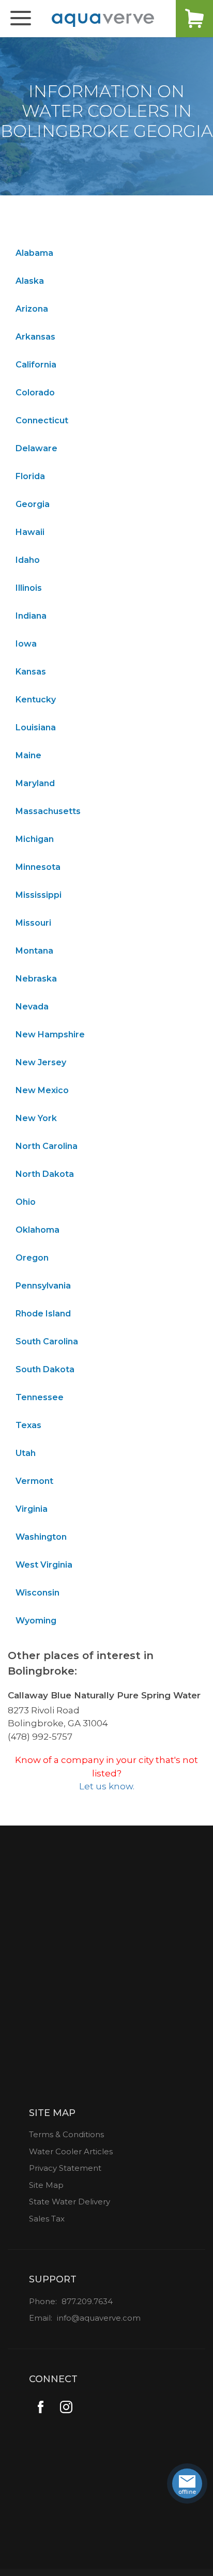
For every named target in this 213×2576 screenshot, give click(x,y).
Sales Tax (47, 2219)
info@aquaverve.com (99, 2318)
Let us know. (107, 1786)
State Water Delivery (70, 2202)
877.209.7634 (87, 2301)
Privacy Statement (65, 2168)
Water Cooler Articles (71, 2151)
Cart (194, 19)
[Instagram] (66, 2407)
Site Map (46, 2185)
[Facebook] (41, 2407)
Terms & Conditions (66, 2134)
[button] (21, 19)
